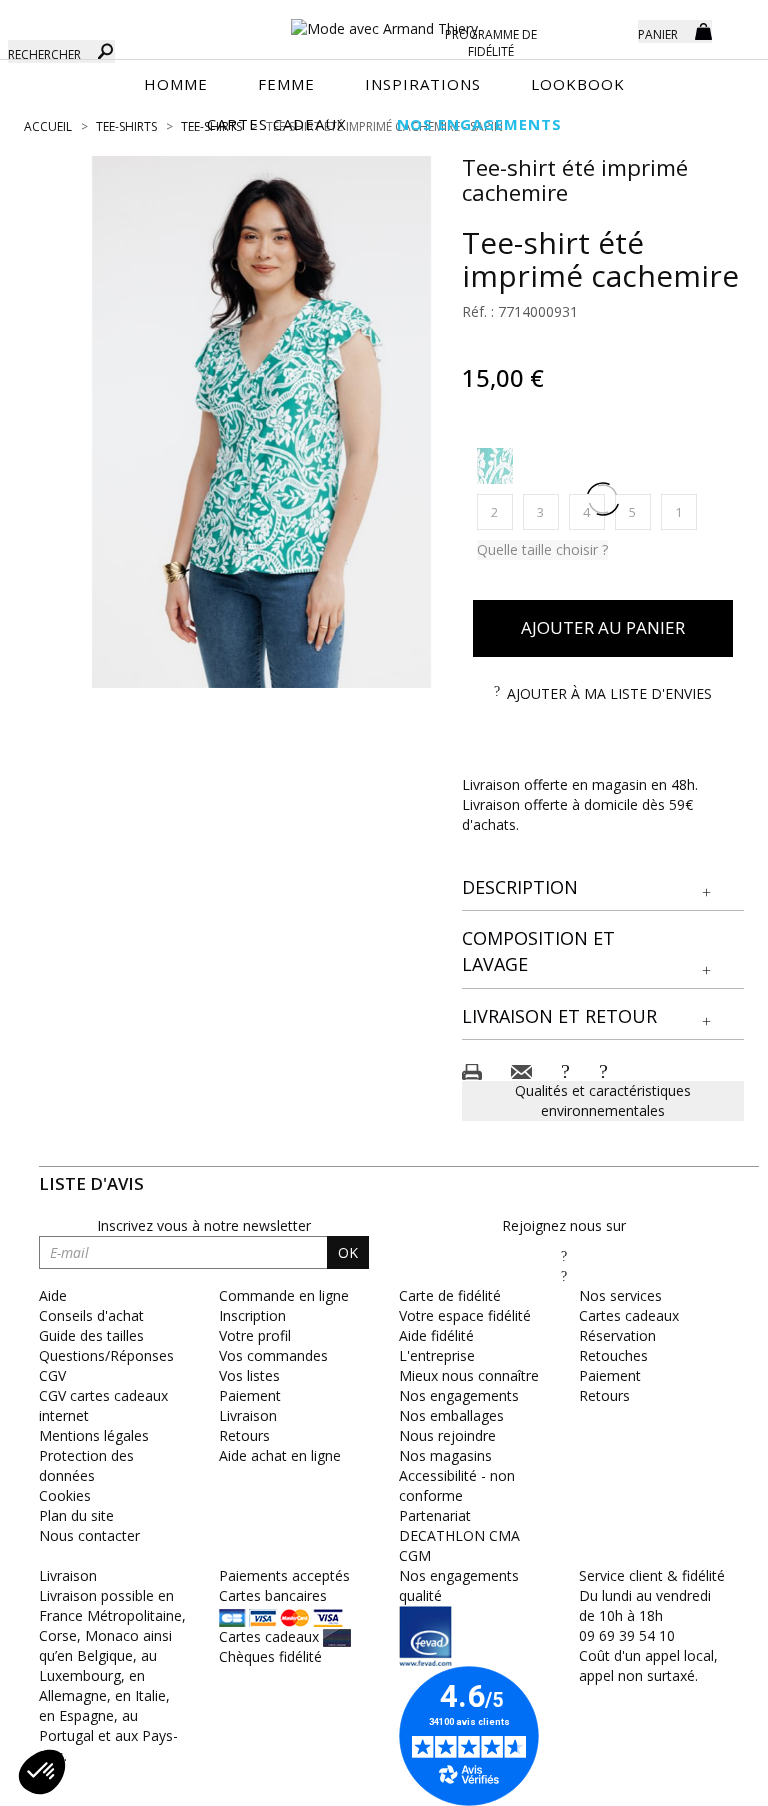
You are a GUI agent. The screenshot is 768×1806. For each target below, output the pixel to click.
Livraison (248, 1415)
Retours (244, 1435)
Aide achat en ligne (280, 1455)
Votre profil (255, 1335)
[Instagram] (564, 1275)
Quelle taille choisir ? (542, 549)
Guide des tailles (91, 1335)
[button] (603, 888)
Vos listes (249, 1375)
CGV (52, 1375)
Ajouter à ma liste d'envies (609, 693)
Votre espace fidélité (465, 1315)
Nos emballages (451, 1415)
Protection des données (86, 1465)
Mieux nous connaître (469, 1375)
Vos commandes (273, 1355)
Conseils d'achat (91, 1315)
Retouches (613, 1355)
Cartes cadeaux (629, 1315)
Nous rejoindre (447, 1435)
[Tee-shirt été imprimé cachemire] (262, 422)
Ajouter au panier (603, 627)
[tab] (603, 888)
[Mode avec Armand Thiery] (384, 20)
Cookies (65, 1495)
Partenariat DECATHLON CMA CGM (459, 1535)
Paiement (250, 1395)
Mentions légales (94, 1435)
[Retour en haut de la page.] (697, 1780)
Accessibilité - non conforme (457, 1485)
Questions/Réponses (106, 1355)
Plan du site (76, 1515)
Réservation (617, 1335)
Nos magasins (445, 1455)
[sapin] (495, 466)
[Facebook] (564, 1255)
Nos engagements (459, 1395)
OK (348, 1252)
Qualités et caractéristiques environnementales (603, 1100)
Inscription (252, 1315)
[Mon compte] (608, 30)
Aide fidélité (436, 1335)
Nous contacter (89, 1535)
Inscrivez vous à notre (204, 1225)
